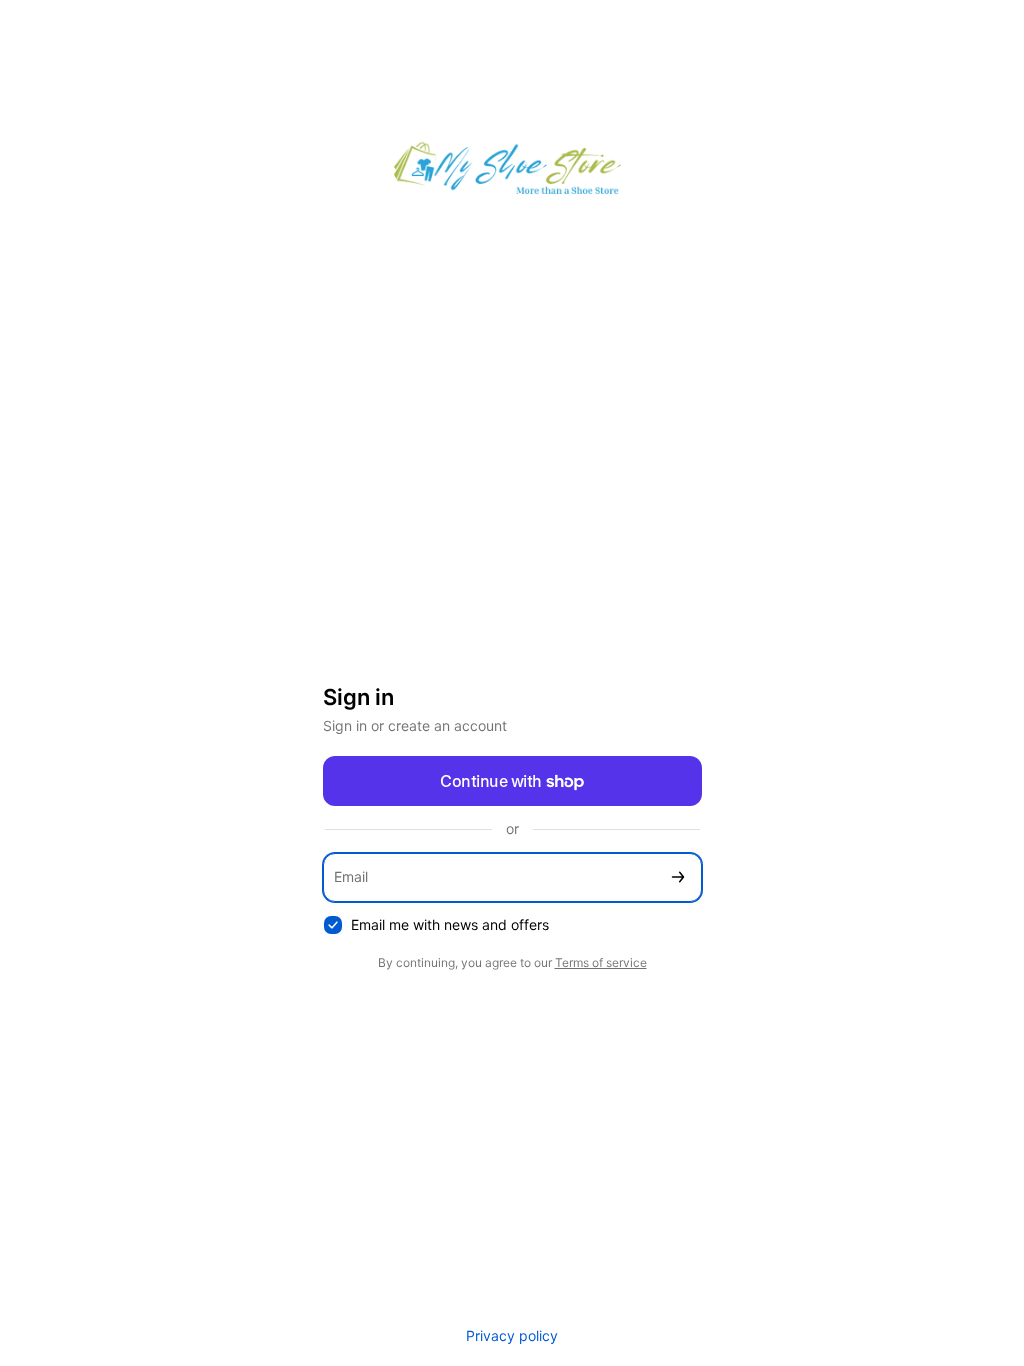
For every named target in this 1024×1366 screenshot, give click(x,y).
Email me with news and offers (450, 924)
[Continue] (678, 877)
